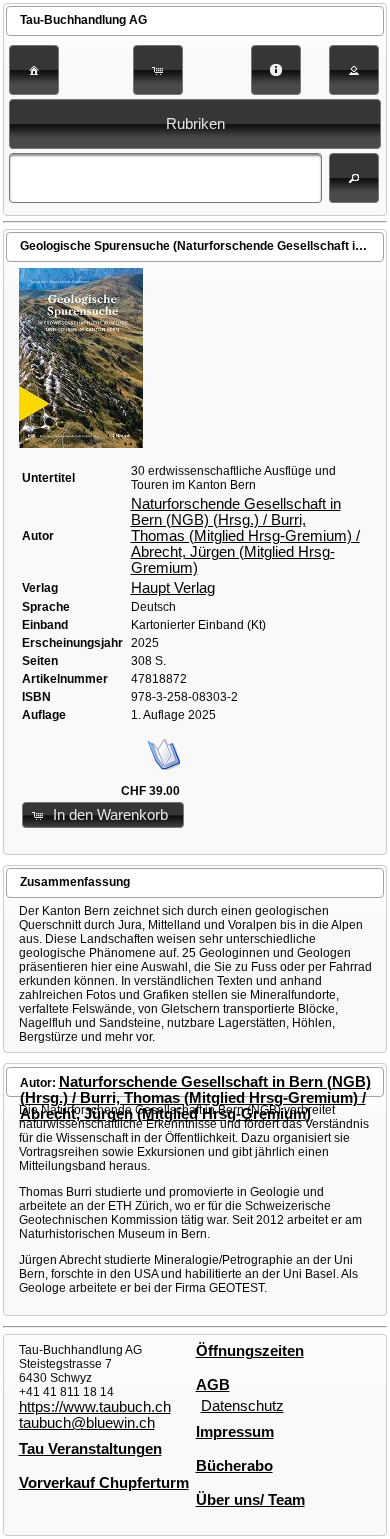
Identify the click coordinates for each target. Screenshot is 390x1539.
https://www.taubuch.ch (95, 1407)
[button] (34, 70)
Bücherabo (234, 1466)
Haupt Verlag (173, 588)
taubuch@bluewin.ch (87, 1423)
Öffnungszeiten (250, 1351)
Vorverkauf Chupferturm (104, 1483)
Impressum (235, 1432)
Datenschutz (242, 1406)
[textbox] (165, 178)
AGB (213, 1385)
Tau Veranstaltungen (90, 1449)
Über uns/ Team (250, 1500)
